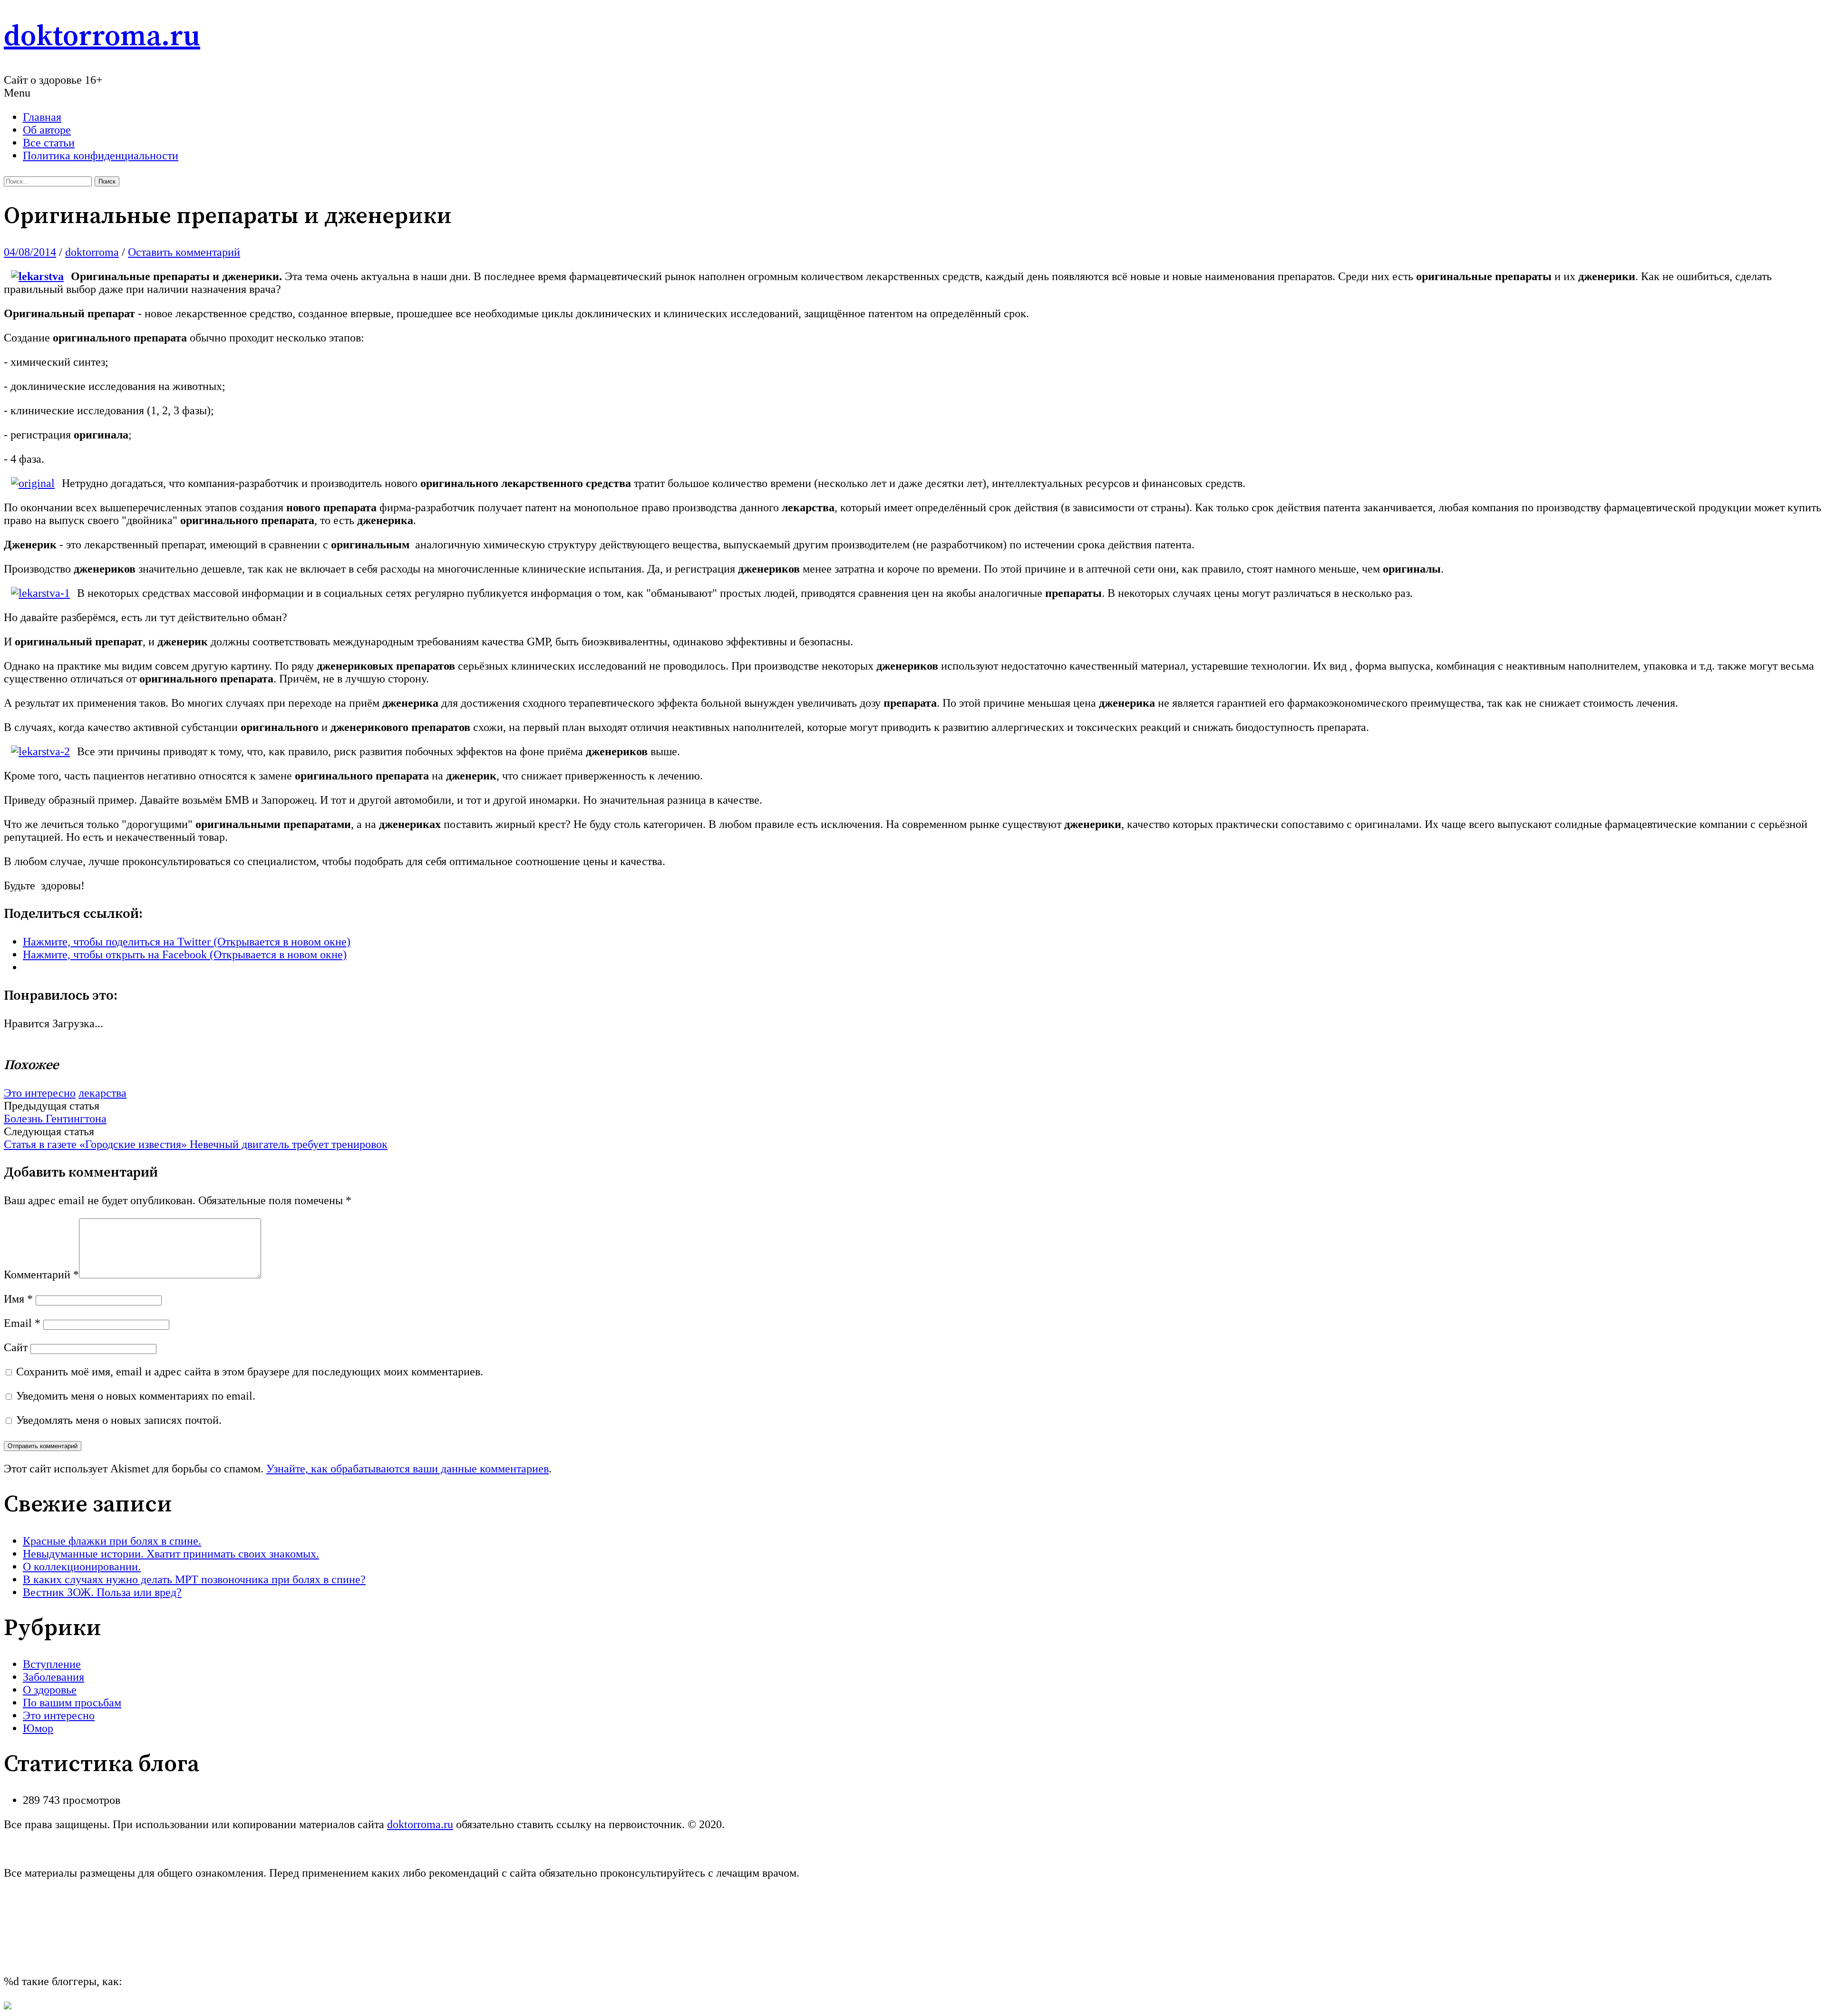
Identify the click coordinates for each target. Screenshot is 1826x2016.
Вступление (52, 1664)
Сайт (16, 1347)
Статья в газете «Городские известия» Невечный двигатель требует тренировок (196, 1144)
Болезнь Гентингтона (55, 1119)
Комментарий (41, 1275)
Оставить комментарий (184, 252)
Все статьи (49, 143)
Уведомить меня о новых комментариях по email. (136, 1396)
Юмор (38, 1728)
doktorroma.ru (102, 37)
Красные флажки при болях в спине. (112, 1541)
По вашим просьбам (72, 1703)
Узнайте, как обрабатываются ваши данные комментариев (408, 1469)
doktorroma (92, 252)
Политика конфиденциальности (101, 156)
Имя (18, 1299)
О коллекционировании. (82, 1567)
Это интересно (40, 1093)
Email (22, 1323)
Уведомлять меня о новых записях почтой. (119, 1420)
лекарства (102, 1093)
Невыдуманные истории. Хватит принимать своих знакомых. (171, 1554)
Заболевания (53, 1677)
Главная (42, 117)
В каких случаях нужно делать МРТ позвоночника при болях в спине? (194, 1579)
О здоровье (50, 1690)
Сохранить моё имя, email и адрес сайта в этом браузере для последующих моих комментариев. (250, 1372)
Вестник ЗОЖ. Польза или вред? (102, 1592)
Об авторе (47, 130)
